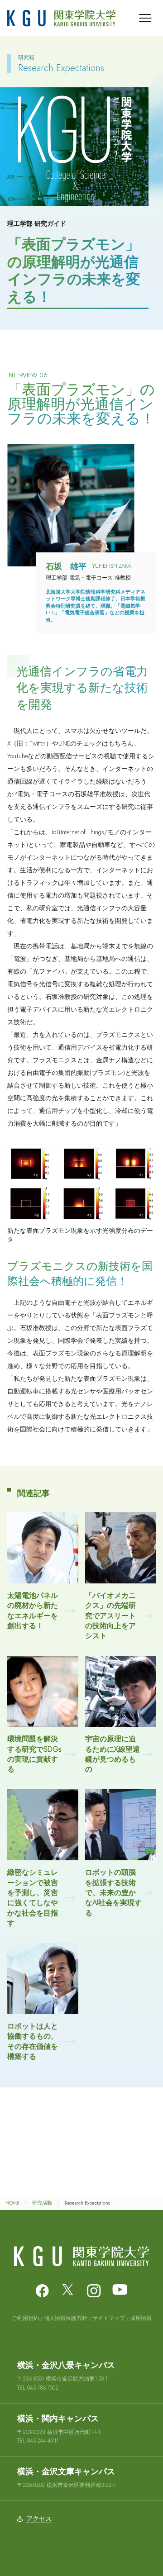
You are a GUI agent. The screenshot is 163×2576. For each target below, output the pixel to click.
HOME (12, 2203)
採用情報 (141, 2318)
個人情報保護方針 (66, 2318)
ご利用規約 (25, 2318)
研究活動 (42, 2203)
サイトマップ (109, 2318)
